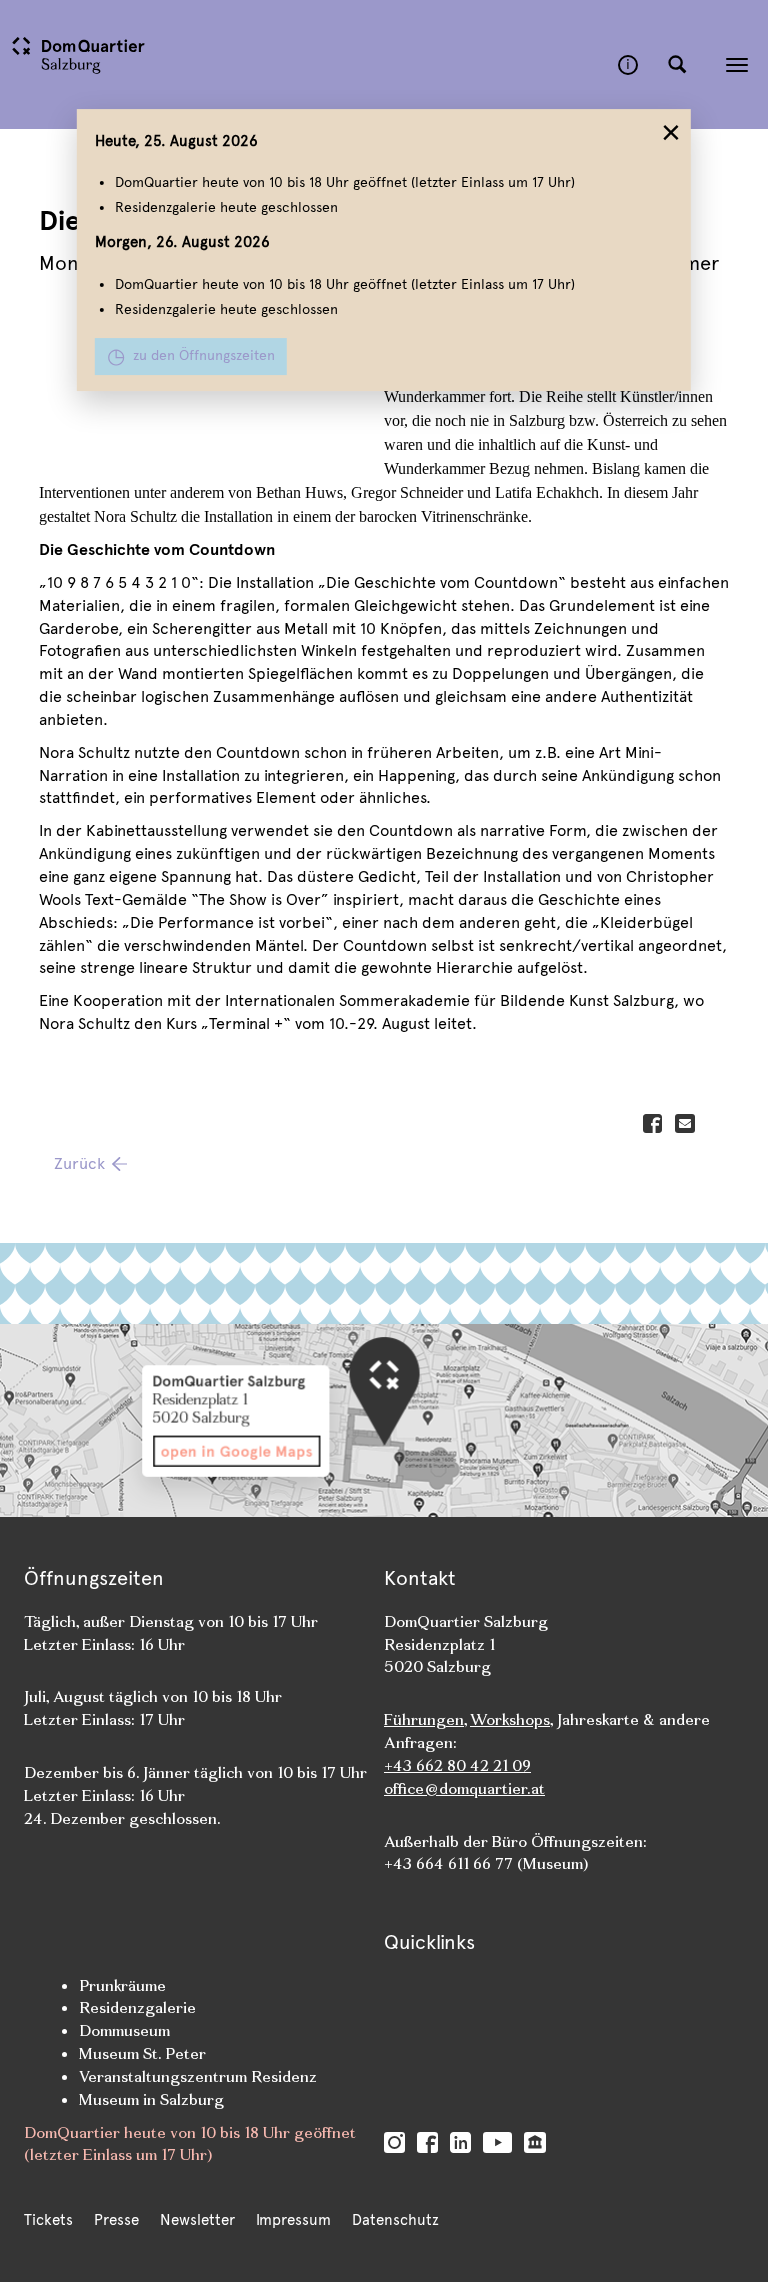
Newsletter (197, 2220)
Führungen (424, 1719)
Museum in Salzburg (151, 2099)
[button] (677, 65)
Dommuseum (124, 2030)
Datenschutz (395, 2220)
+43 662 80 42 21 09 (457, 1765)
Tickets (48, 2220)
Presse (116, 2220)
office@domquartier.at (464, 1788)
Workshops (510, 1719)
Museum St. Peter (142, 2053)
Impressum (293, 2220)
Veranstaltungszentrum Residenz (198, 2076)
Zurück (79, 1163)
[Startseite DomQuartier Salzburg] (309, 64)
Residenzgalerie (137, 2007)
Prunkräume (122, 1985)
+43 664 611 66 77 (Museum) (486, 1863)
